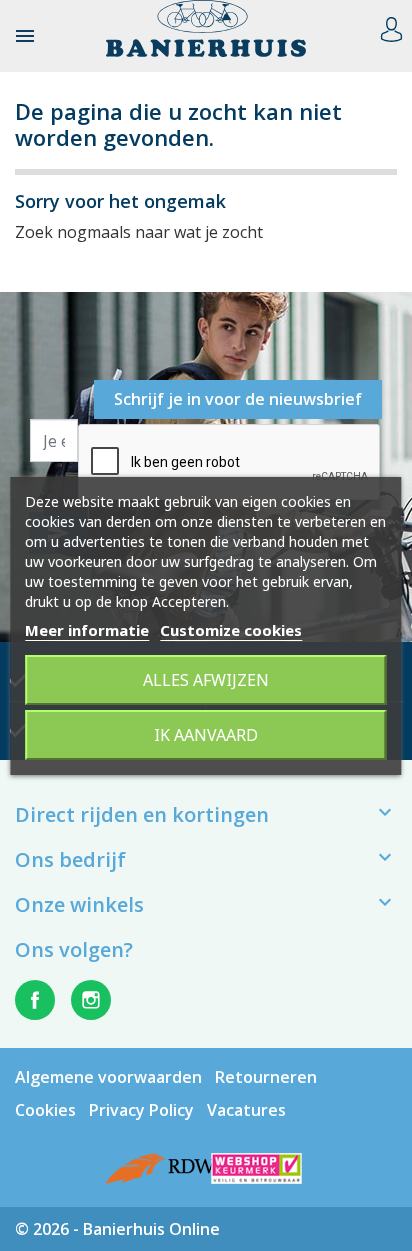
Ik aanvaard (206, 735)
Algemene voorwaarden (108, 1077)
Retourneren (266, 1077)
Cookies (45, 1110)
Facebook (35, 1000)
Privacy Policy (141, 1110)
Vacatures (246, 1110)
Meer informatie (87, 630)
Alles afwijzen (206, 680)
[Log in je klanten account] (391, 27)
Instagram (91, 1000)
